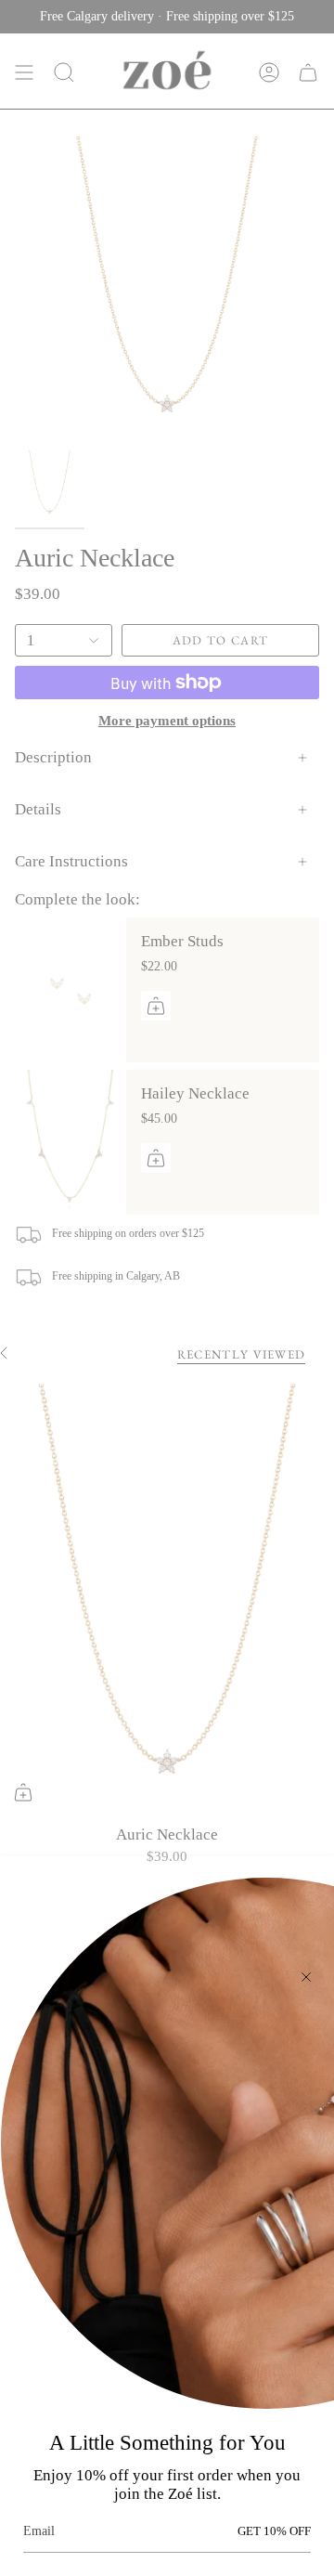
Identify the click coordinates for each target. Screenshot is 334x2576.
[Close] (306, 1977)
